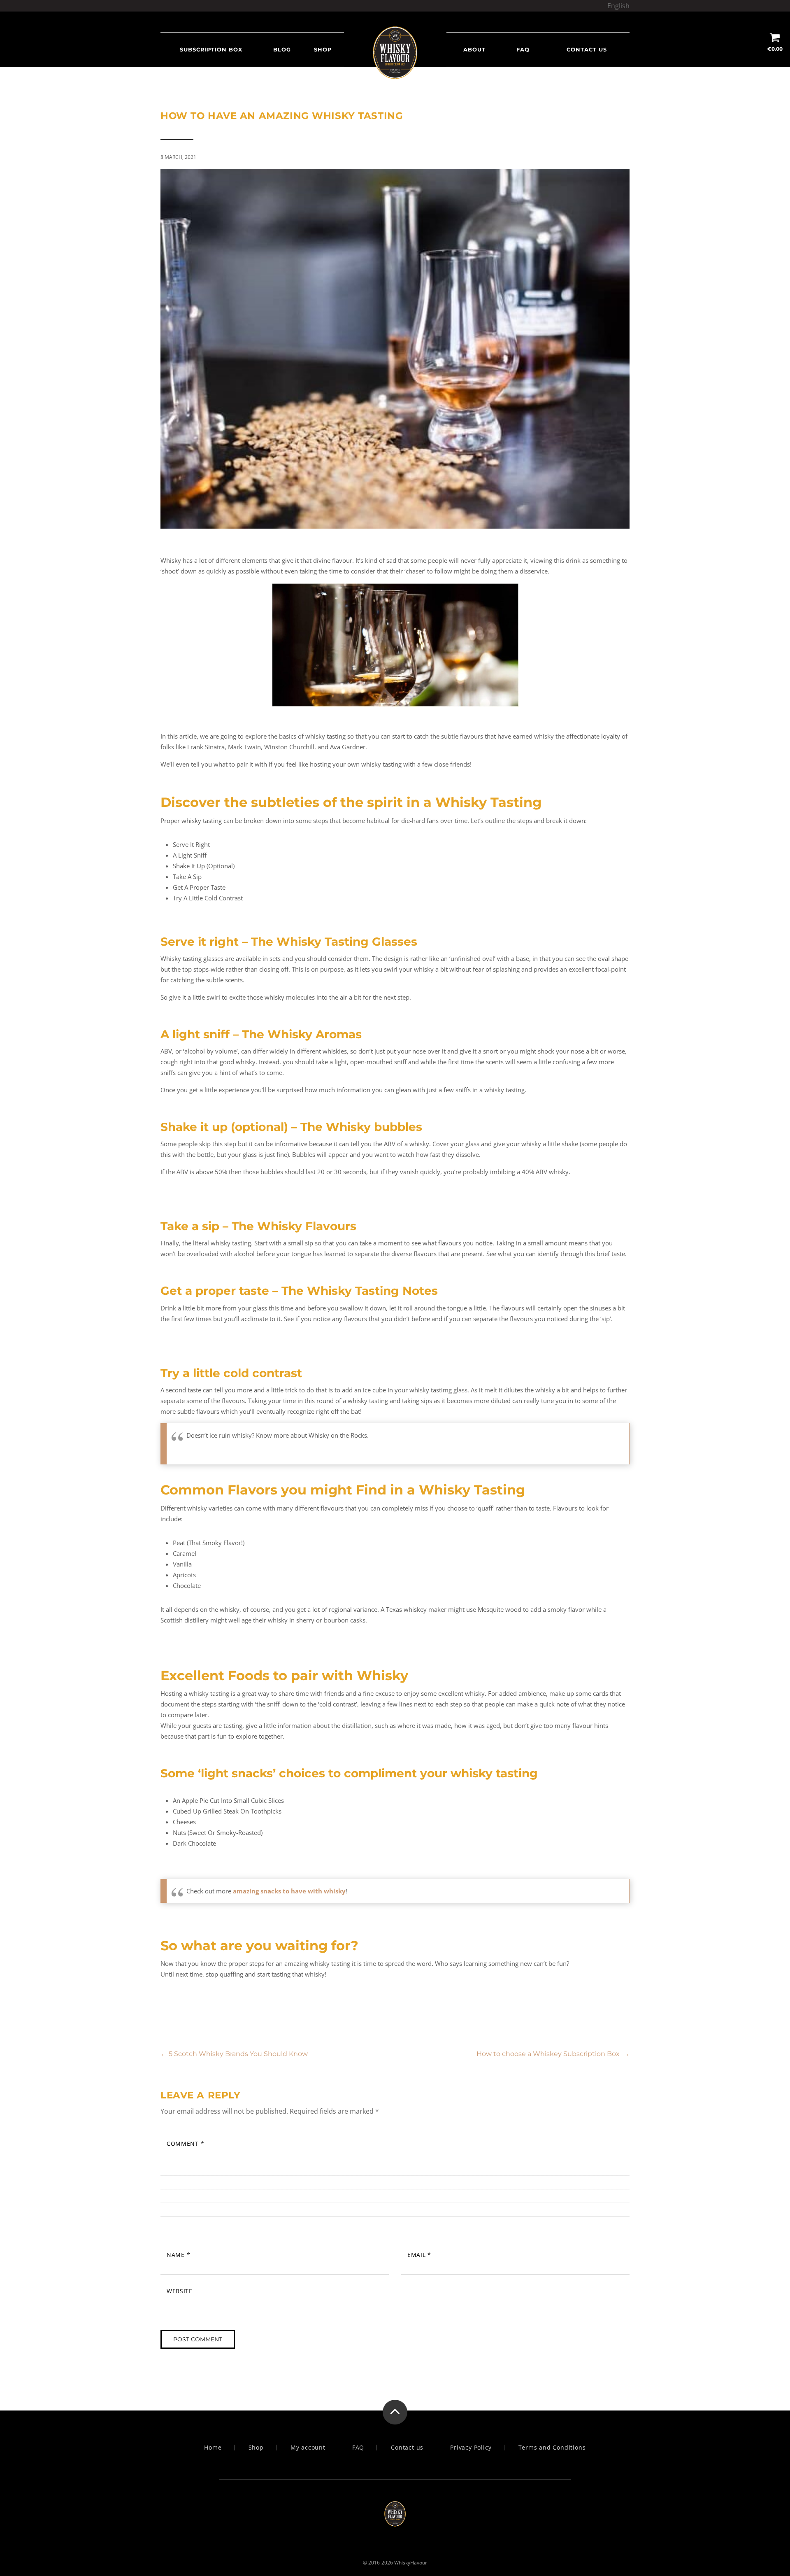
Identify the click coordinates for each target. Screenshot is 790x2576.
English (618, 6)
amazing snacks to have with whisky (289, 1891)
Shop (323, 49)
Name (178, 2255)
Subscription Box (211, 49)
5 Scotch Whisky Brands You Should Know (234, 2054)
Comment (185, 2144)
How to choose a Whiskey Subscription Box (553, 2054)
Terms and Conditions (552, 2448)
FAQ (523, 49)
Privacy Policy (471, 2448)
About (474, 49)
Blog (282, 49)
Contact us (587, 49)
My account (308, 2448)
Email (419, 2255)
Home (213, 2448)
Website (180, 2291)
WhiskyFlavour (411, 2563)
